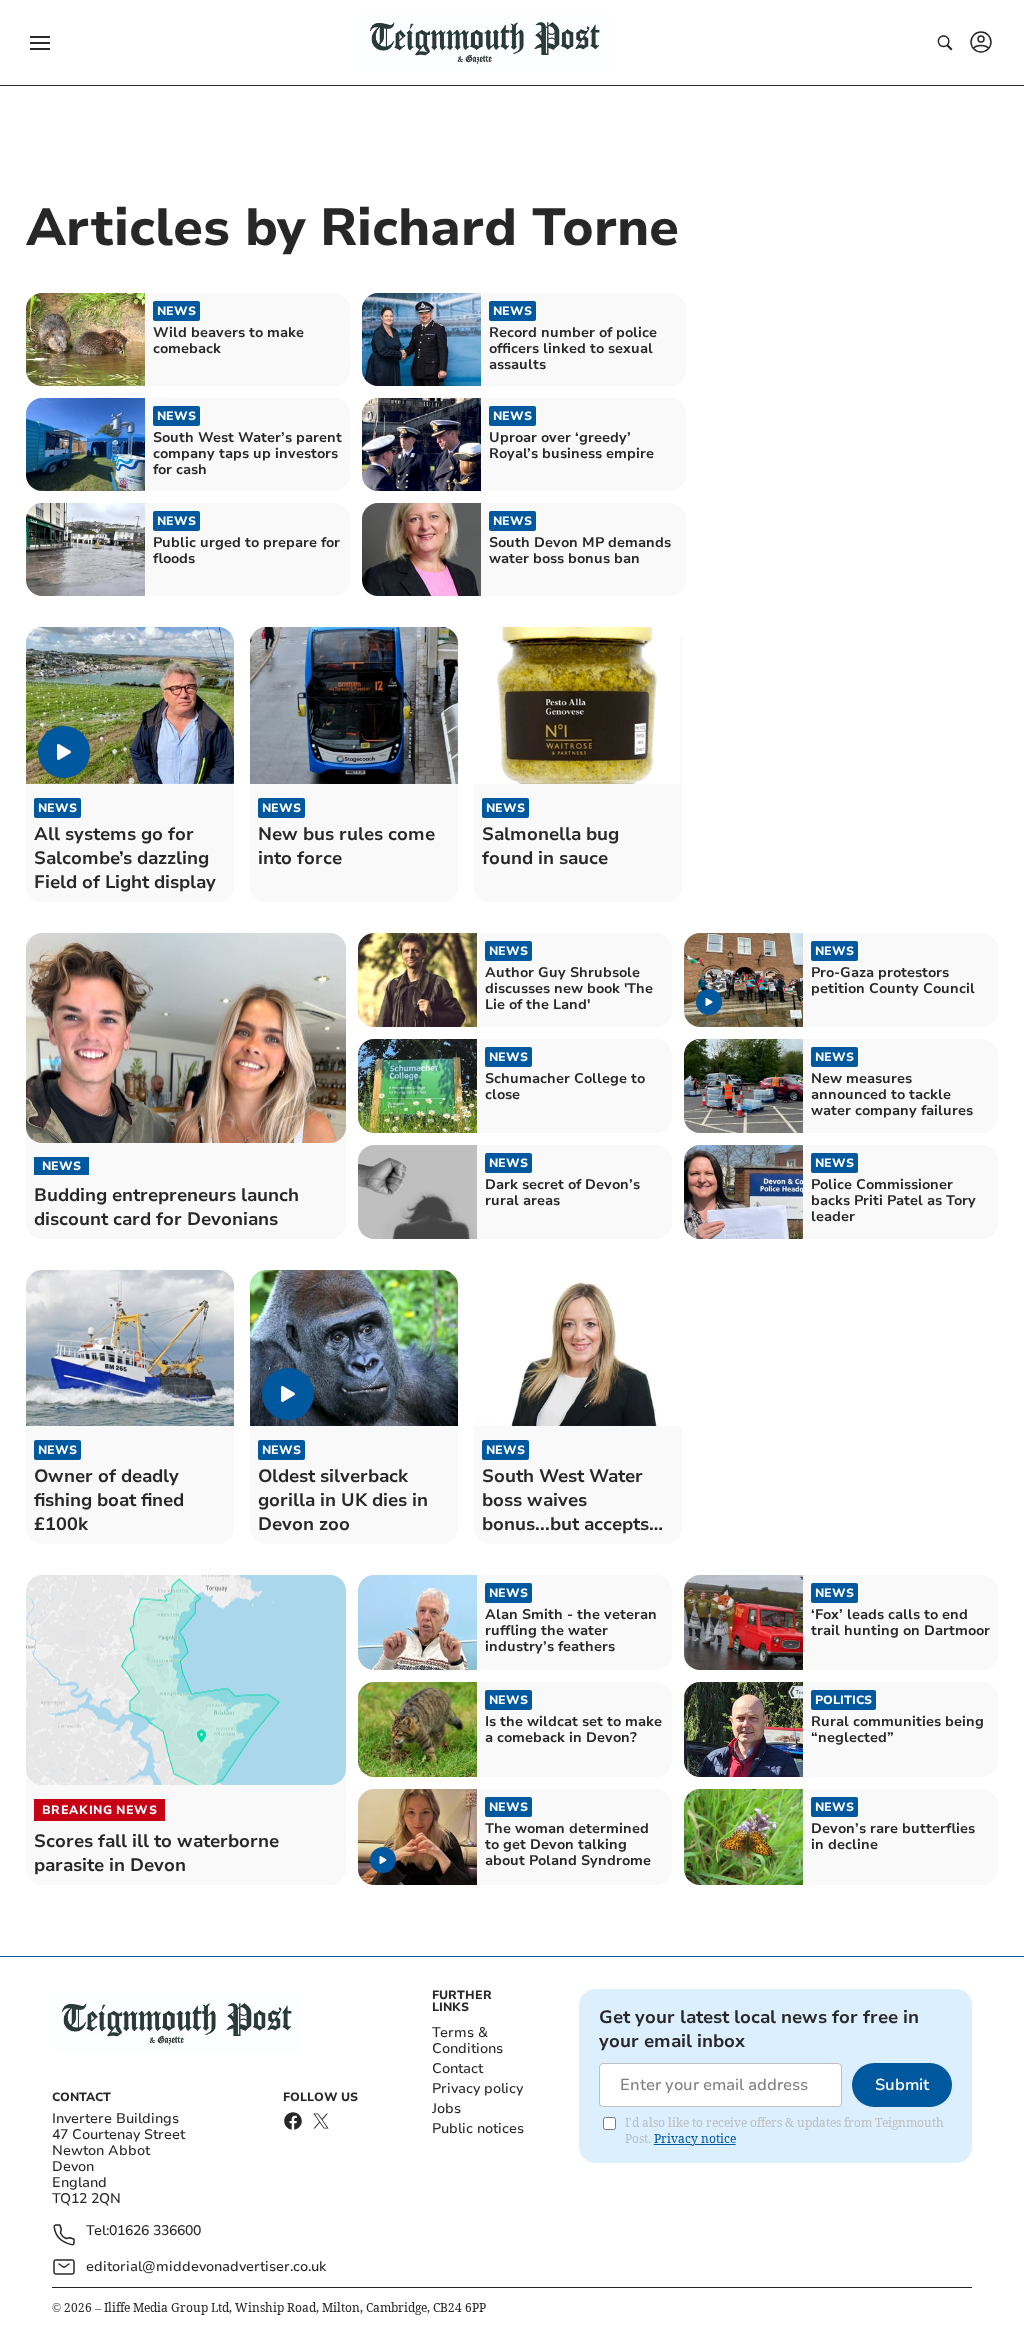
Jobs (446, 2108)
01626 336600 (155, 2231)
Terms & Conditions (467, 2040)
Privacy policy (477, 2088)
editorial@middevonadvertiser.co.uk (206, 2266)
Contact (457, 2068)
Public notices (478, 2128)
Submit (902, 2085)
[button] (40, 43)
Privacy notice (695, 2138)
